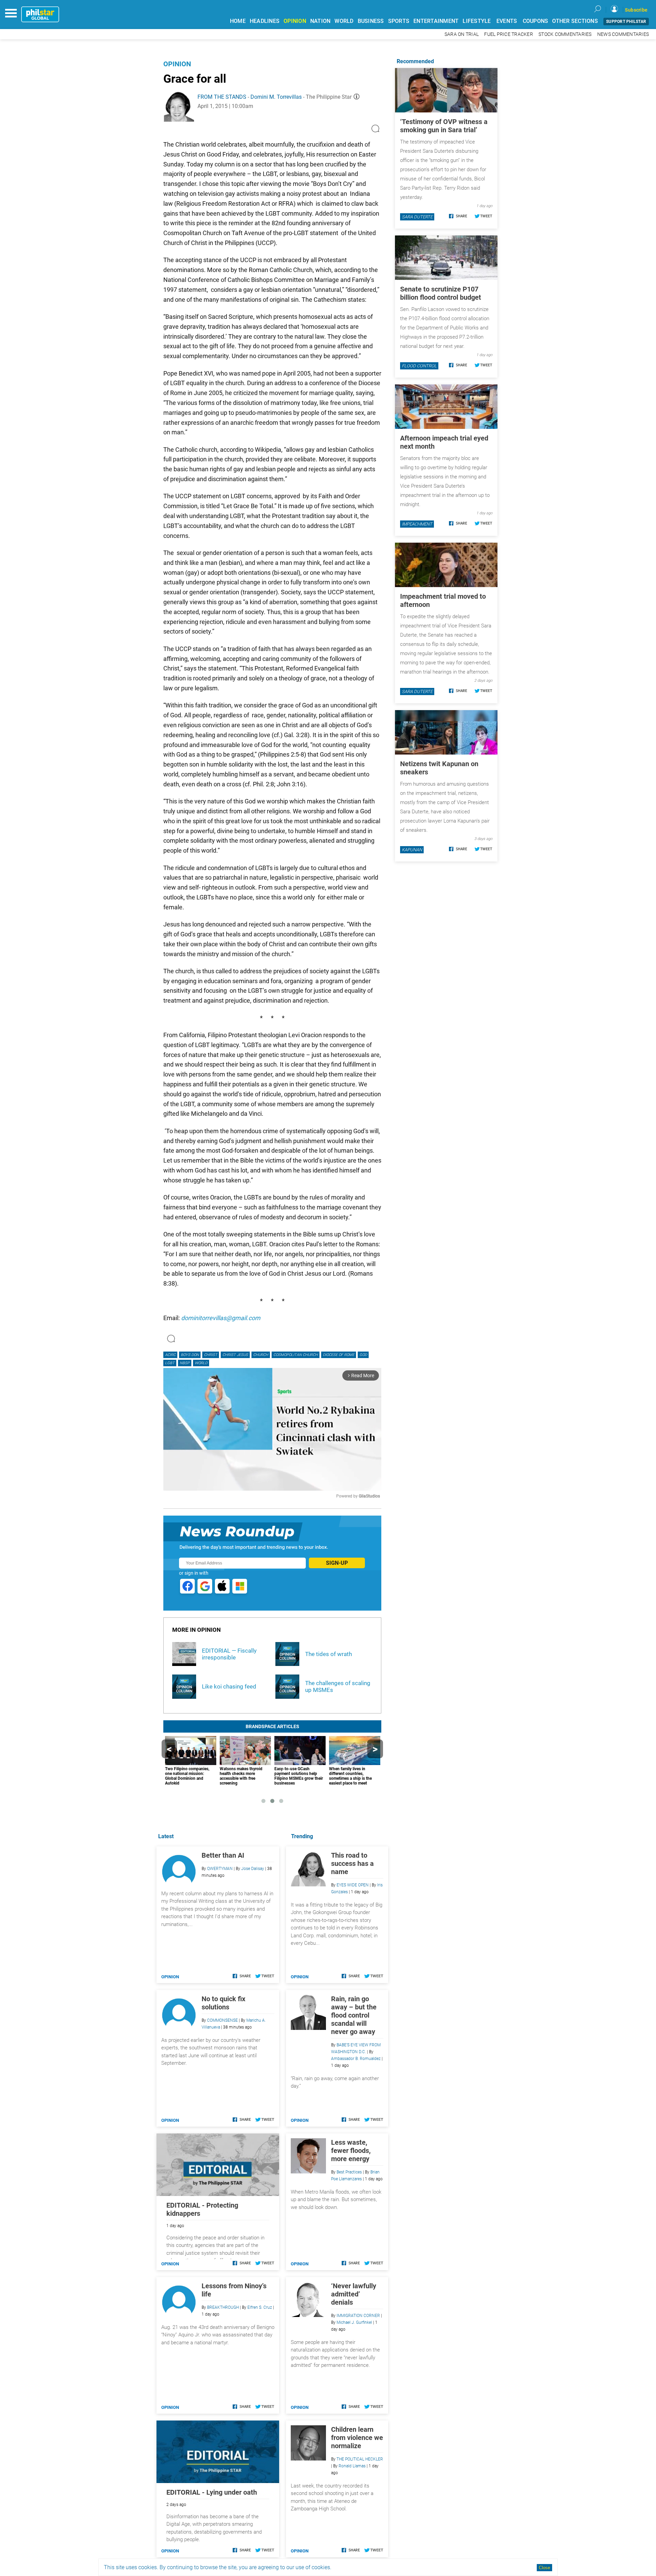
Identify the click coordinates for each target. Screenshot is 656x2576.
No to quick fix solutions (223, 2003)
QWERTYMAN (220, 1869)
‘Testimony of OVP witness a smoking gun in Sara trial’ (444, 126)
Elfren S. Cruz (260, 2307)
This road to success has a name (352, 1863)
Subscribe (636, 10)
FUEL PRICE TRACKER (509, 34)
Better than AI (223, 1855)
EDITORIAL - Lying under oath (212, 2492)
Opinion (177, 64)
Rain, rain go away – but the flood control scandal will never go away (354, 2015)
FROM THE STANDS (222, 97)
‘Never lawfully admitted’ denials (354, 2294)
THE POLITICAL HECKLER (360, 2459)
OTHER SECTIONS (575, 21)
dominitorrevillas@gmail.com (221, 1318)
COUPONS (536, 21)
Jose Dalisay (253, 1869)
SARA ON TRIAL (462, 34)
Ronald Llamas (352, 2466)
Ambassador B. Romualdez (356, 2059)
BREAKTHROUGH (223, 2307)
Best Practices (349, 2172)
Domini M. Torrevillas (276, 97)
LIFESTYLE (477, 21)
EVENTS (507, 21)
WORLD (344, 21)
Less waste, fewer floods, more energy (351, 2151)
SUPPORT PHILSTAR (626, 22)
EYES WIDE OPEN (353, 1885)
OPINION (295, 21)
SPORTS (399, 21)
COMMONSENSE (222, 2020)
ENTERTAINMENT (436, 21)
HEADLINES (265, 21)
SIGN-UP (337, 1563)
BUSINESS (371, 21)
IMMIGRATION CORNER (358, 2316)
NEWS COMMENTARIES (623, 34)
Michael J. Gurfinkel (354, 2322)
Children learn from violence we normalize (357, 2438)
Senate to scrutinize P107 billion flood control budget (441, 293)
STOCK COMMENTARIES (565, 34)
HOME (238, 21)
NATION (320, 21)
